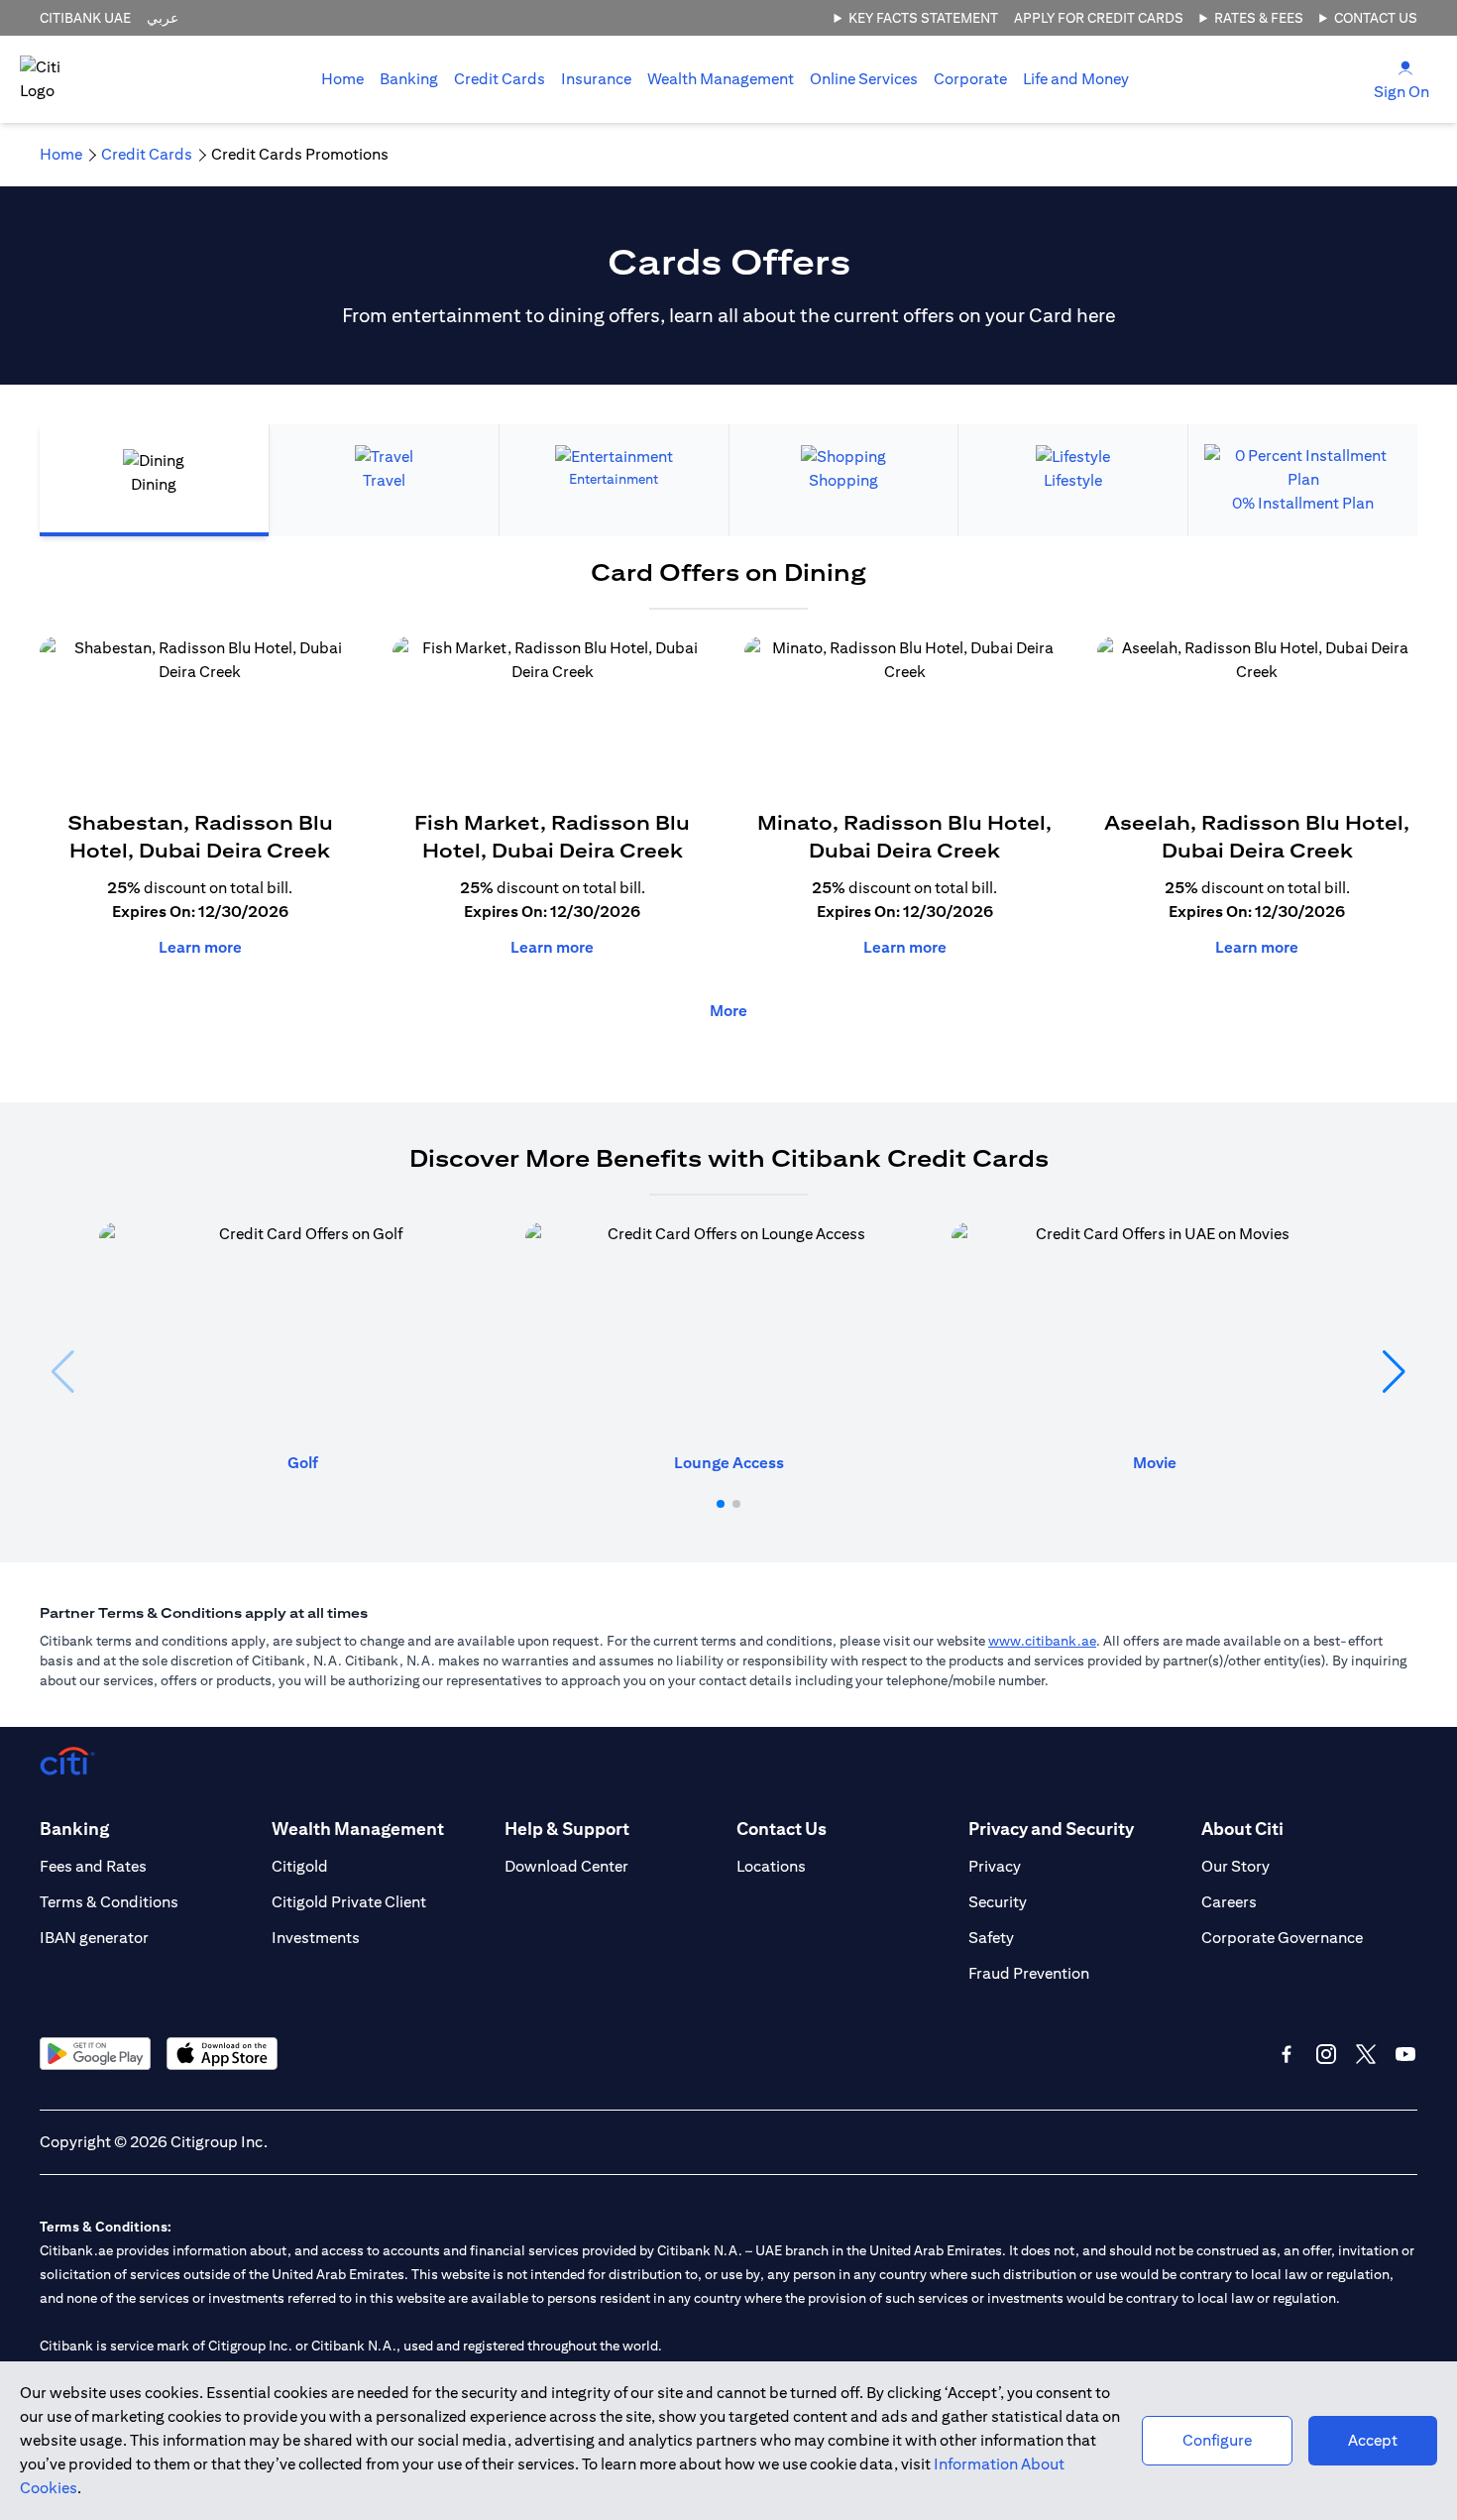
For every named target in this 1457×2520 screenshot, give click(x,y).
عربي (163, 18)
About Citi (1242, 1829)
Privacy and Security (1051, 1829)
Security (998, 1902)
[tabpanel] (728, 800)
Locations (771, 1866)
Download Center (566, 1866)
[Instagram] (1326, 2054)
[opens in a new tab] (95, 2054)
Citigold (300, 1866)
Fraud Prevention (1029, 1973)
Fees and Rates (93, 1866)
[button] (721, 1504)
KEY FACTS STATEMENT (923, 18)
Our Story (1235, 1866)
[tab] (409, 79)
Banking (409, 79)
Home (342, 79)
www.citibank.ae (1042, 1641)
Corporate (970, 79)
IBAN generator (94, 1938)
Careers (1229, 1902)
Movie (1155, 1463)
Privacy (995, 1866)
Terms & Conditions (109, 1902)
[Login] (1405, 67)
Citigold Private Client (349, 1902)
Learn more (200, 947)
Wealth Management (721, 79)
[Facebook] (1287, 2054)
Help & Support (567, 1829)
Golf (303, 1463)
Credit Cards (500, 79)
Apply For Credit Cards (1099, 18)
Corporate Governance (1282, 1938)
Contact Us (1376, 18)
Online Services (864, 79)
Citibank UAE (85, 18)
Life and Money (1076, 79)
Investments (316, 1938)
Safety (991, 1938)
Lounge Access (729, 1463)
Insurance (596, 79)
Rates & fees (1259, 18)
